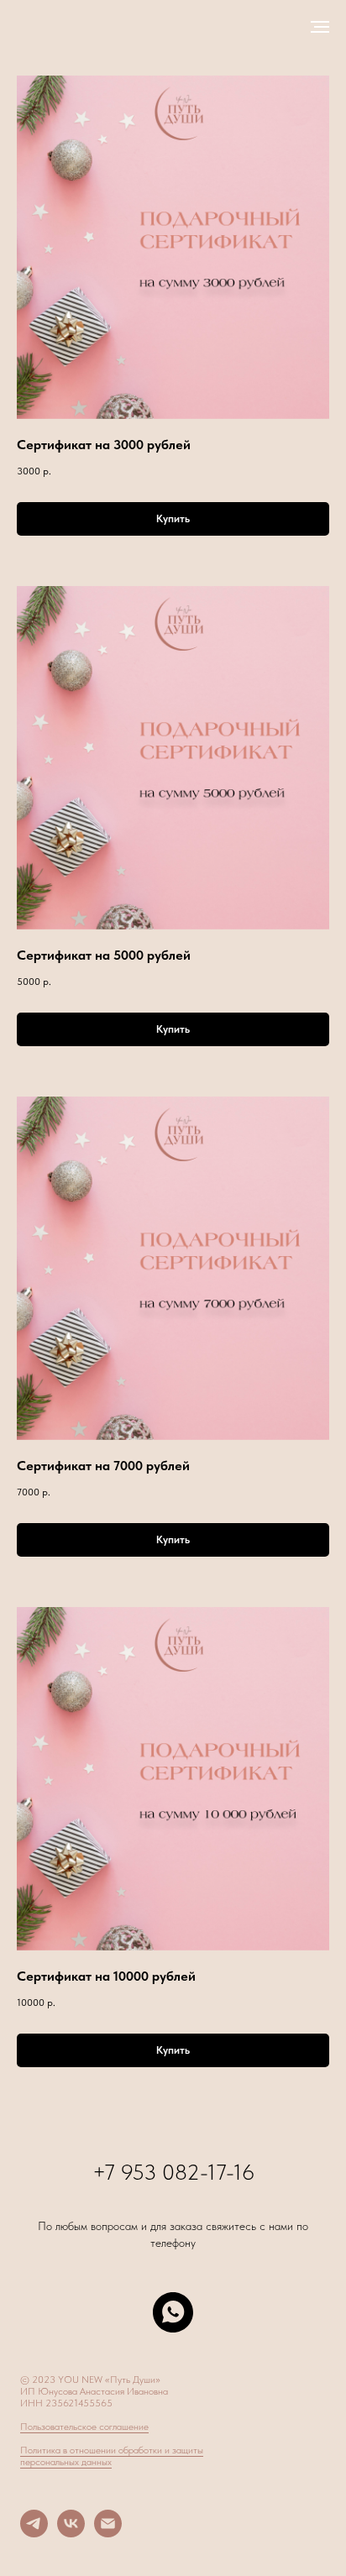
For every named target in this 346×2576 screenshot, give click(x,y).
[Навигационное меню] (320, 27)
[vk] (71, 2533)
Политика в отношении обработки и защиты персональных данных (112, 2456)
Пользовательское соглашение (84, 2427)
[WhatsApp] (173, 2312)
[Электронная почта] (108, 2533)
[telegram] (34, 2533)
